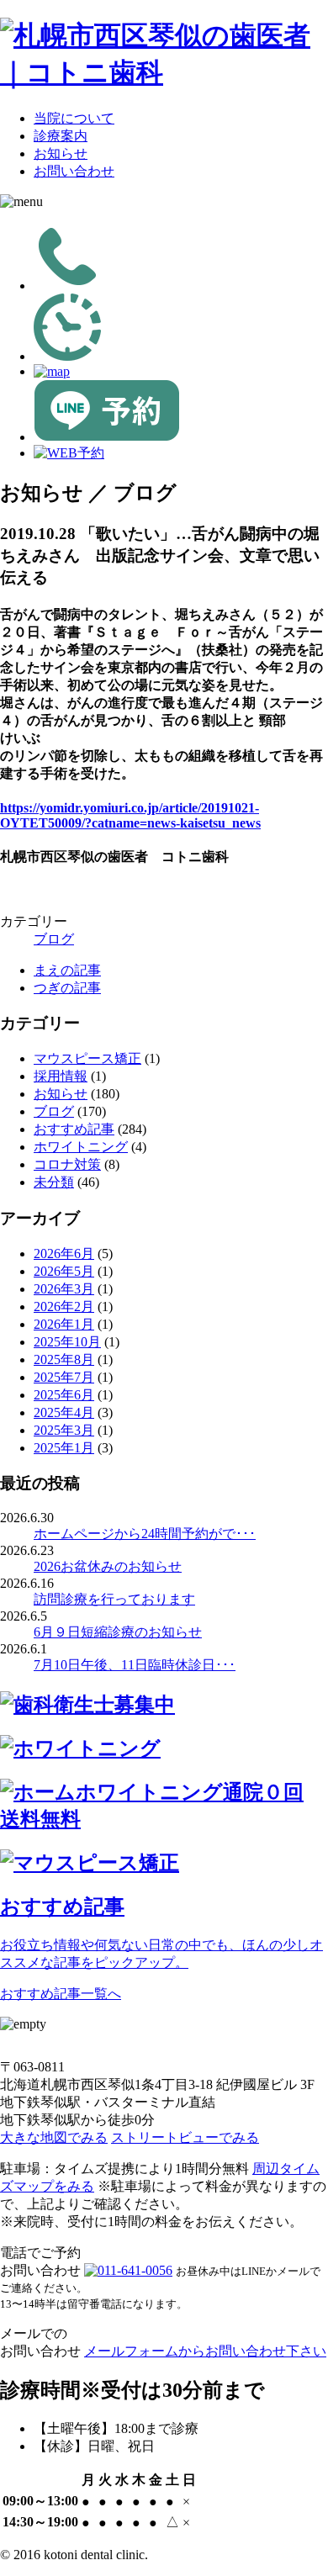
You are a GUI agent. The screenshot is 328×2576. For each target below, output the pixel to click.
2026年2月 (64, 1307)
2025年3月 (64, 1430)
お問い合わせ (74, 171)
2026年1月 (64, 1324)
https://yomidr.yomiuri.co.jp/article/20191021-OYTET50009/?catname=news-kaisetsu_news (130, 815)
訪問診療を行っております (114, 1599)
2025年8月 (64, 1359)
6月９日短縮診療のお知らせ (118, 1632)
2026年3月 (64, 1289)
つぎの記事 (67, 988)
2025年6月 (64, 1395)
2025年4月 (64, 1412)
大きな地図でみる (54, 2137)
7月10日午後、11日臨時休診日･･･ (135, 1665)
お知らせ (61, 153)
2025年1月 (64, 1448)
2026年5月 (64, 1271)
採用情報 (61, 1076)
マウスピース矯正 (87, 1058)
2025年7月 (64, 1377)
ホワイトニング (81, 1147)
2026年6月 (64, 1254)
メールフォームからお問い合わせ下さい (205, 2351)
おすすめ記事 (74, 1129)
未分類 (54, 1182)
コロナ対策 (67, 1164)
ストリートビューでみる (185, 2137)
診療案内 (61, 136)
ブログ (54, 939)
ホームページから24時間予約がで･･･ (145, 1534)
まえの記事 (67, 970)
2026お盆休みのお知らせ (108, 1566)
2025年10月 (67, 1342)
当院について (74, 118)
